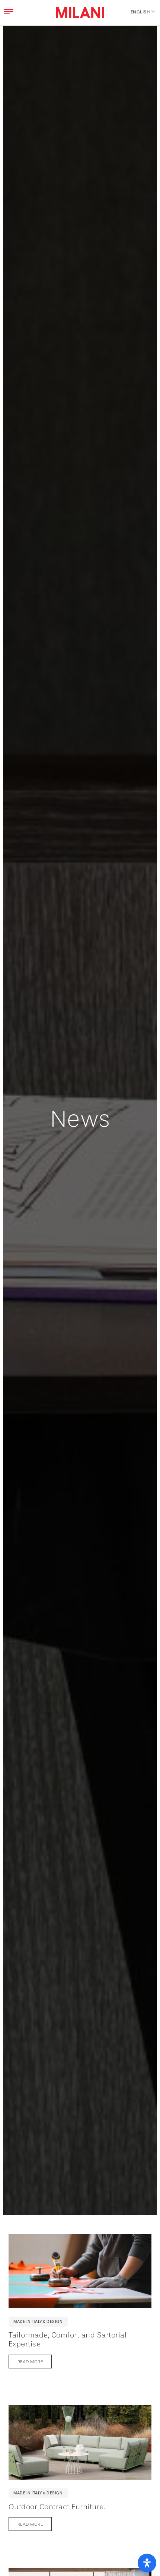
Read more (30, 2362)
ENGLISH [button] (140, 12)
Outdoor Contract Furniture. (57, 2507)
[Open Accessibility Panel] (147, 2563)
